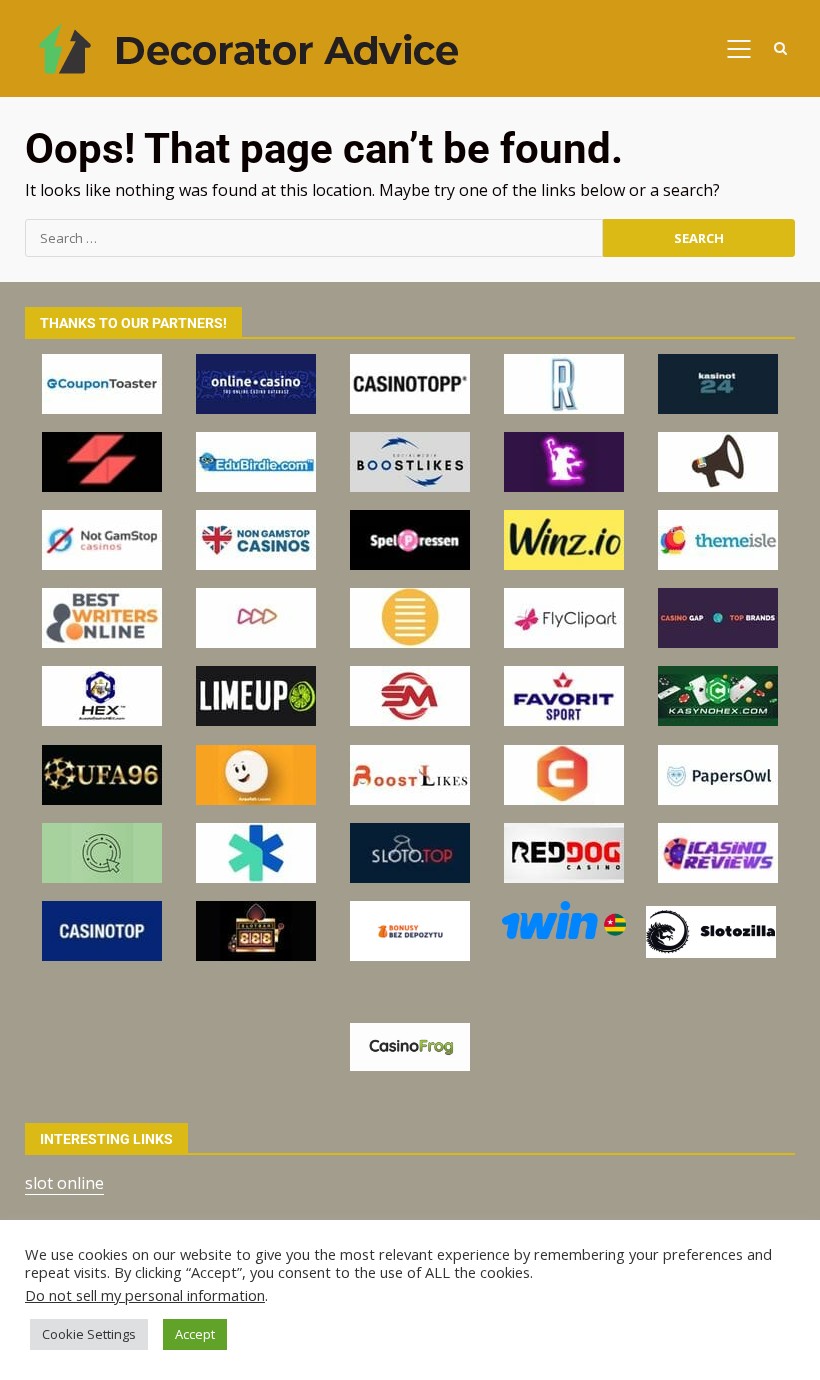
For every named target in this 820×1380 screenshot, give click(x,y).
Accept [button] (195, 1334)
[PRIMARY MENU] (738, 49)
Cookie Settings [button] (89, 1334)
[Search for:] (314, 238)
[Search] (780, 48)
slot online (64, 1183)
